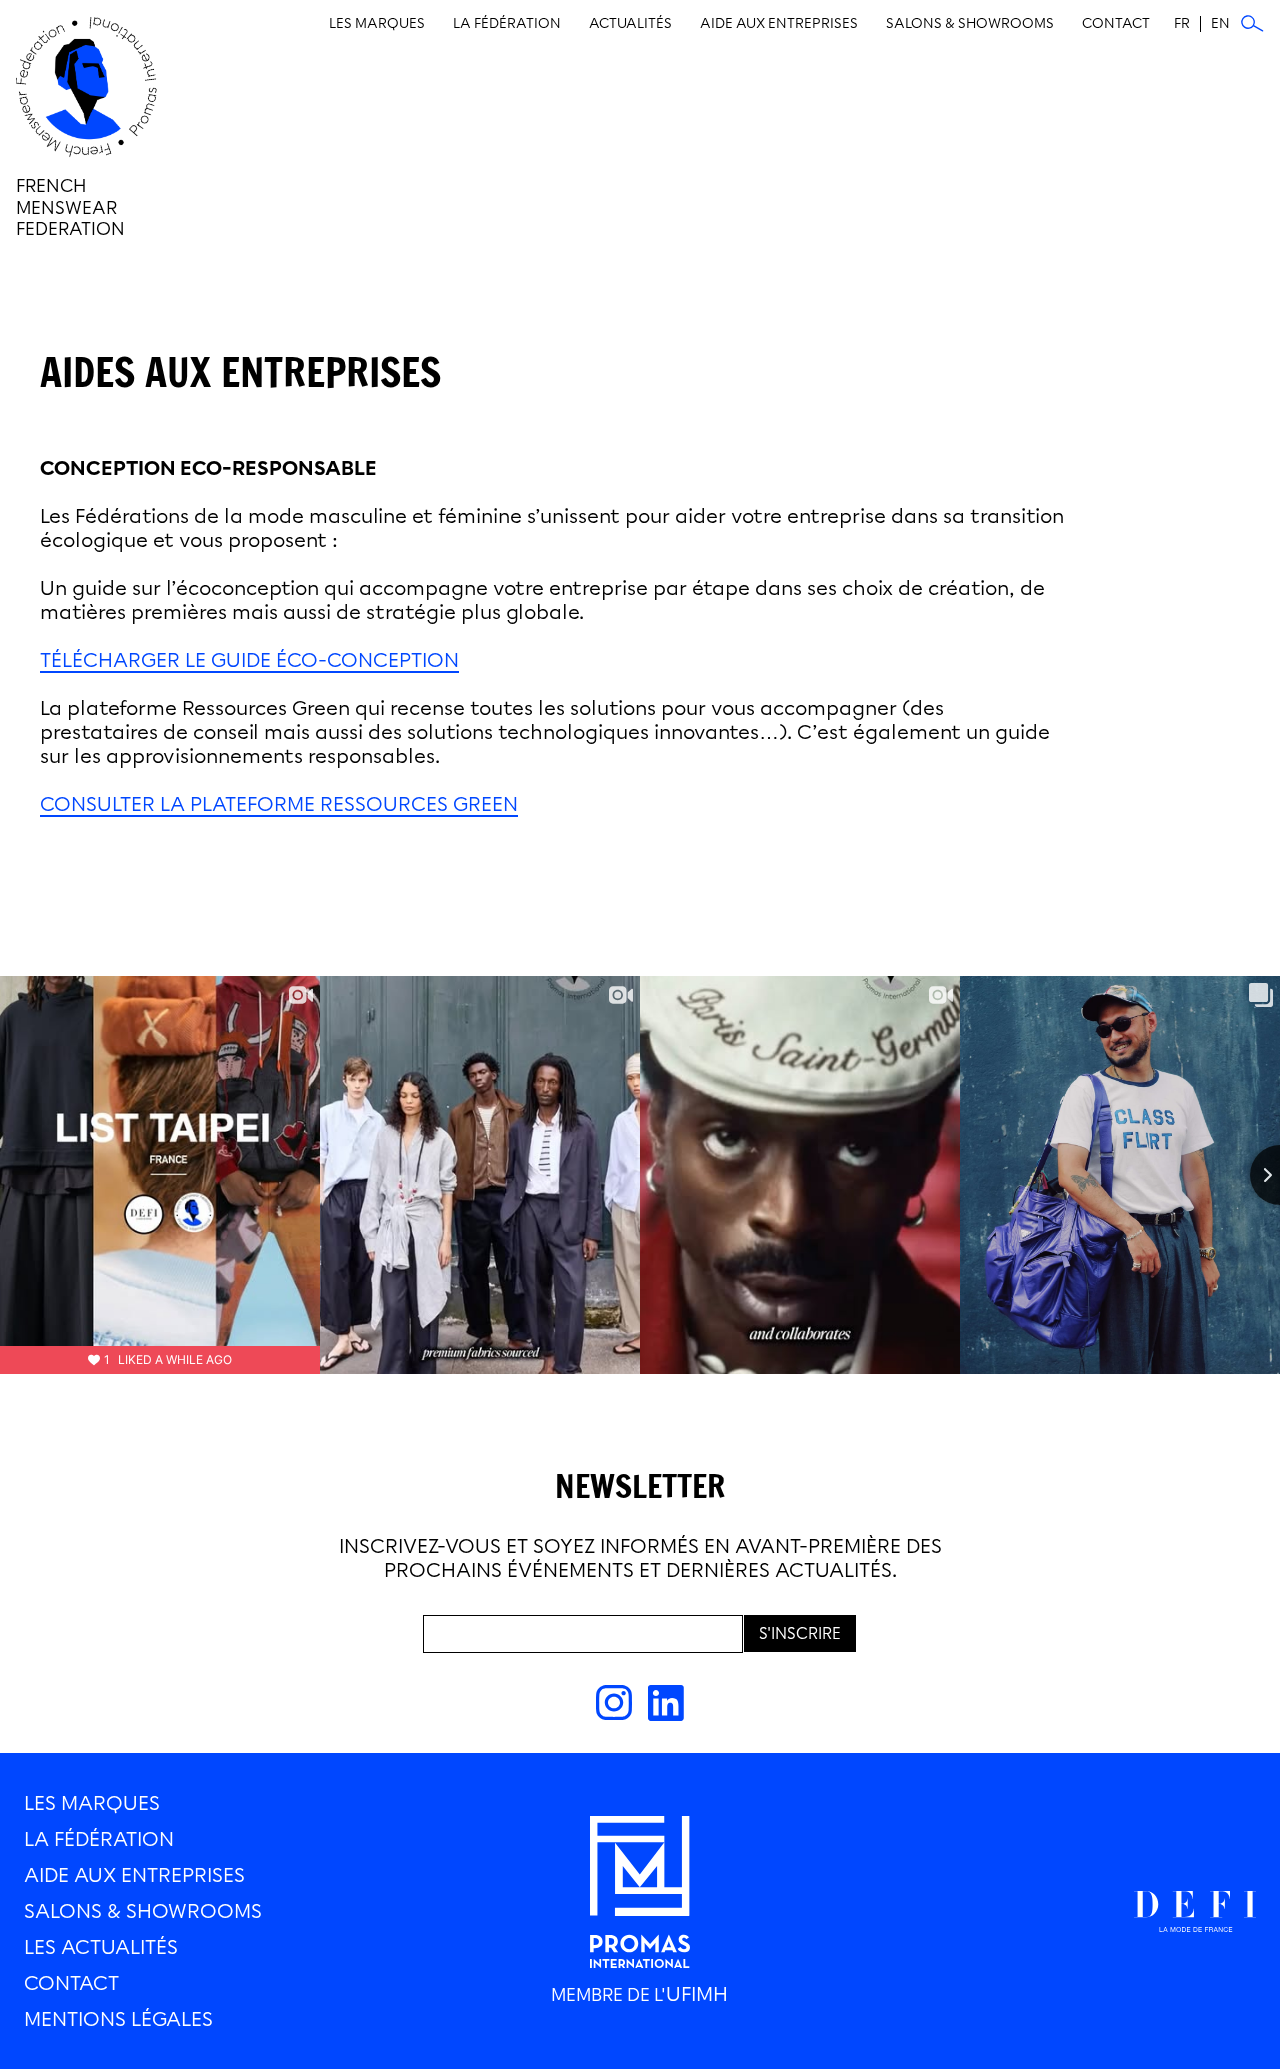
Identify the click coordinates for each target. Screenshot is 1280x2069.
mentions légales (118, 2019)
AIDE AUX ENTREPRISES (134, 1875)
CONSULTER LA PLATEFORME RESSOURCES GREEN (279, 804)
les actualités (101, 1947)
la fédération (99, 1839)
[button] (377, 24)
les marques (92, 1803)
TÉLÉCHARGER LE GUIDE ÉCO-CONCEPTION (249, 660)
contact (71, 1983)
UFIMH (697, 1994)
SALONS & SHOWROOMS (143, 1911)
